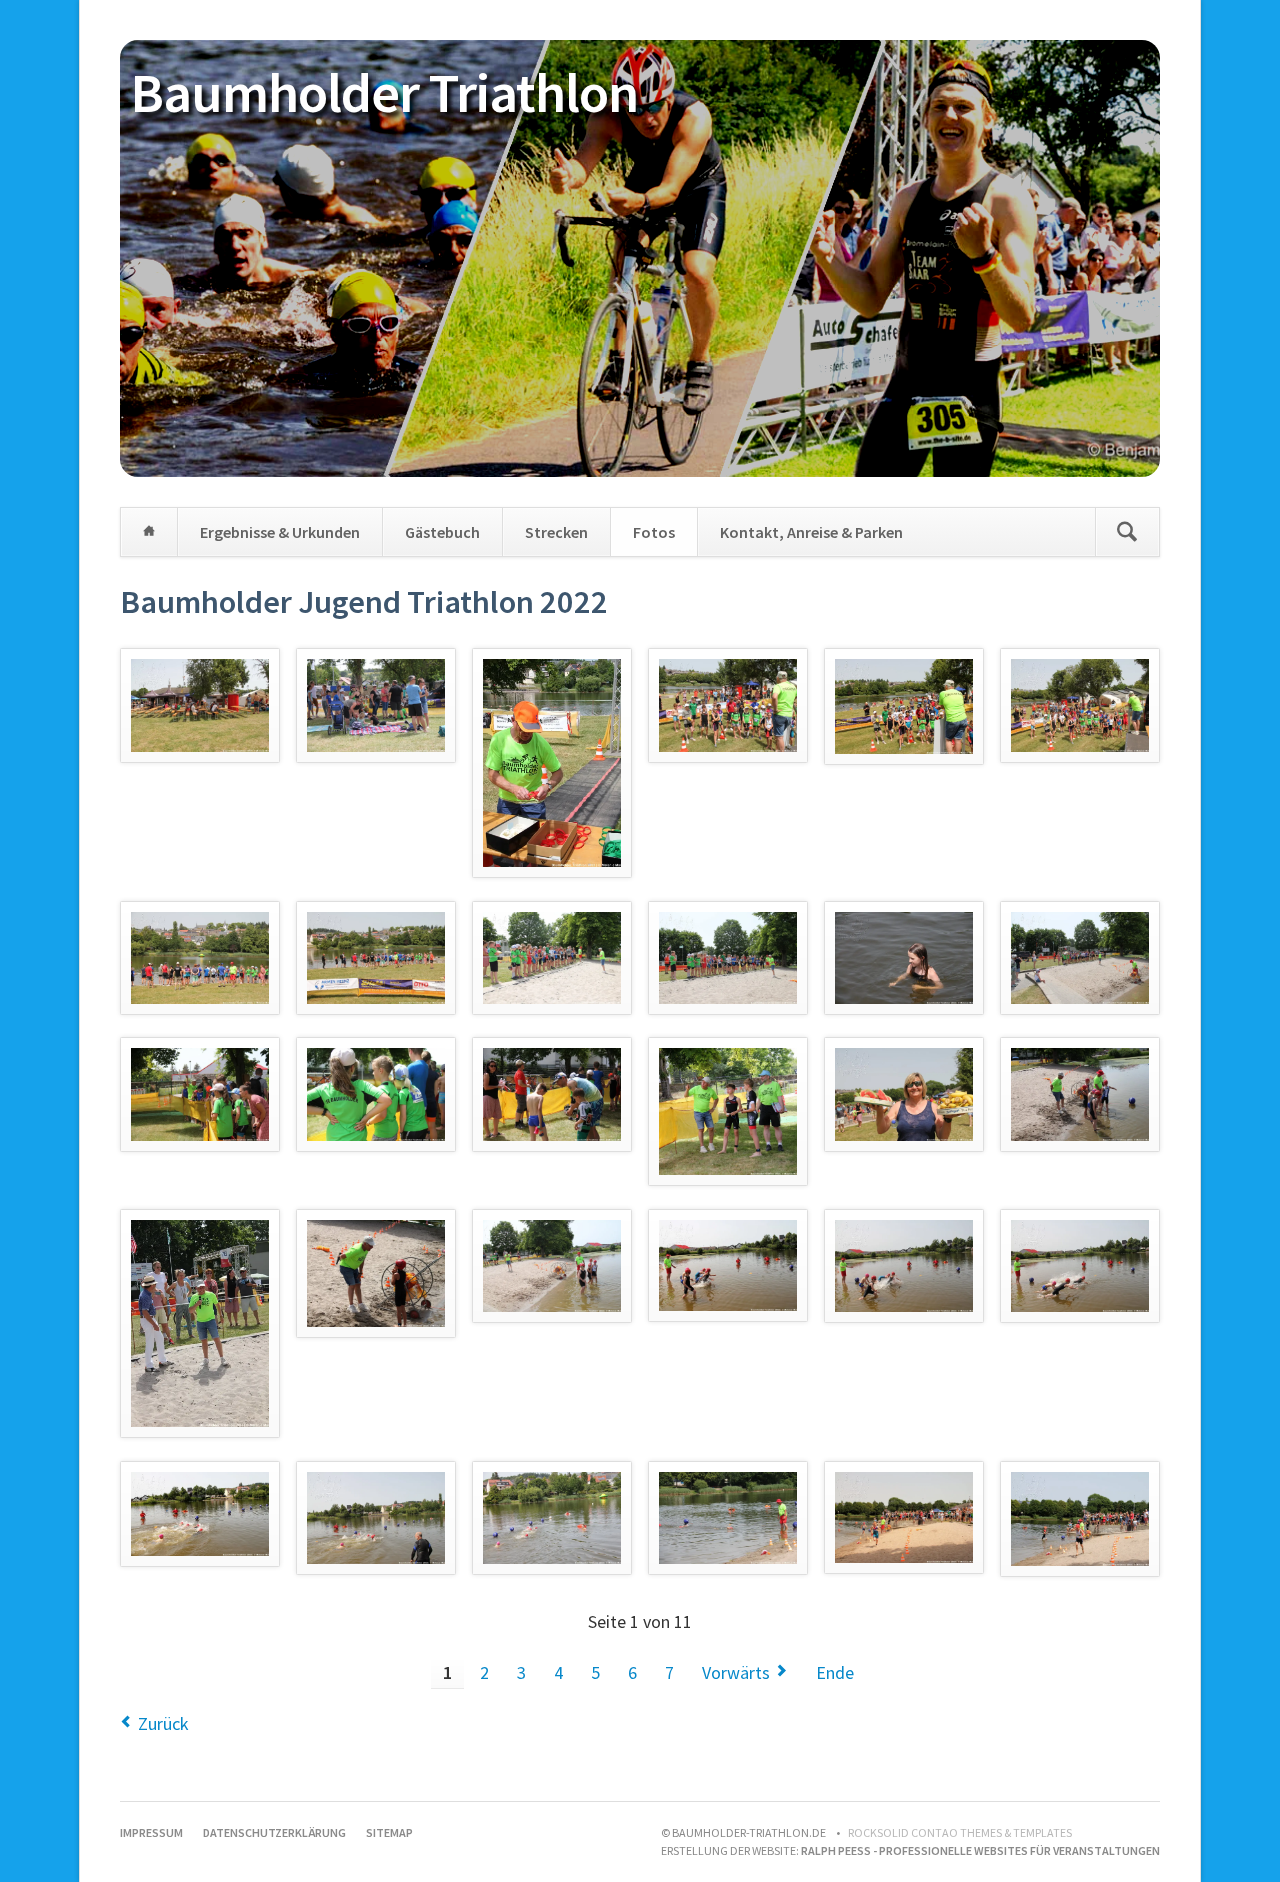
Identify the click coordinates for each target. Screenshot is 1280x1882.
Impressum (151, 1832)
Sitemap (389, 1832)
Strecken (556, 532)
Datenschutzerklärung (274, 1832)
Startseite (149, 532)
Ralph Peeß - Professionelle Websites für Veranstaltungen (980, 1850)
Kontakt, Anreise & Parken (811, 532)
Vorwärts (736, 1672)
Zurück (163, 1723)
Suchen (1127, 532)
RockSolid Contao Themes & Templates (960, 1832)
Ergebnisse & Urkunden (280, 532)
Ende (835, 1672)
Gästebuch (442, 532)
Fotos (654, 532)
